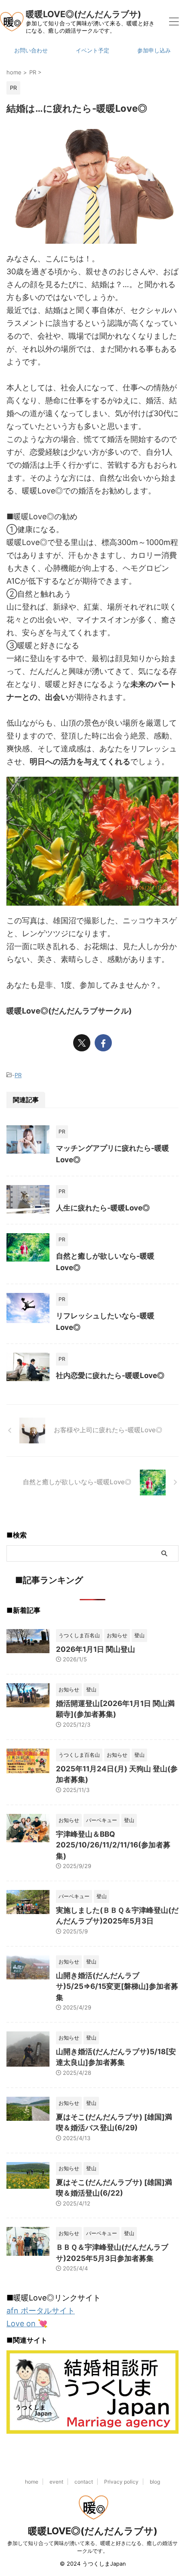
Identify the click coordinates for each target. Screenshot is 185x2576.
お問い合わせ (31, 51)
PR (18, 1075)
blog (155, 2482)
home (32, 2482)
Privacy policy (121, 2482)
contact (84, 2482)
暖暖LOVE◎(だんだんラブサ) (83, 14)
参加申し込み (154, 51)
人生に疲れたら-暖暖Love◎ (103, 1208)
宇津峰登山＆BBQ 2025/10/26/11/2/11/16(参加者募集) (113, 1845)
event (56, 2482)
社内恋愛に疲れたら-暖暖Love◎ (110, 1375)
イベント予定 (92, 51)
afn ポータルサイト (41, 2311)
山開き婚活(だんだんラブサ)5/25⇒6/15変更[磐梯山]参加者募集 (117, 1986)
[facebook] (103, 1043)
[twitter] (82, 1043)
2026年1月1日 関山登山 (96, 1649)
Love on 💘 (27, 2323)
